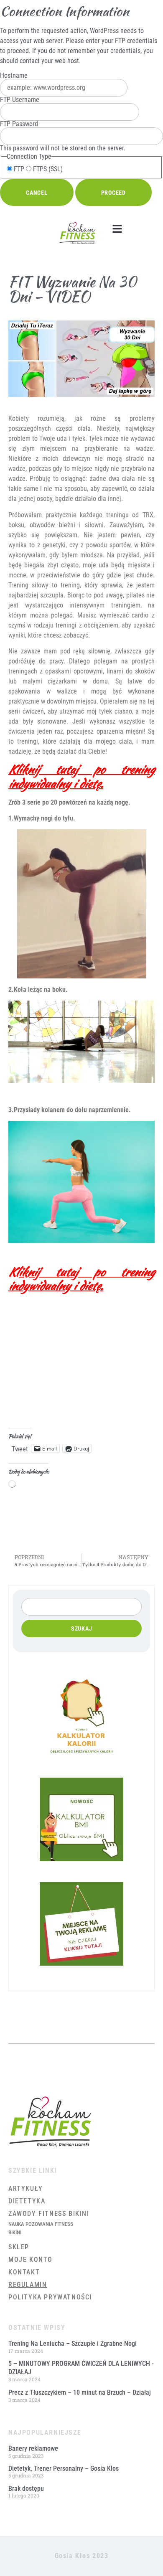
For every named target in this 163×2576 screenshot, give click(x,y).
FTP (18, 169)
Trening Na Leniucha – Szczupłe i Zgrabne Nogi (73, 2344)
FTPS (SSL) (47, 169)
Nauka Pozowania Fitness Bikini (41, 2228)
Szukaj (82, 1628)
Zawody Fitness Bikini (49, 2214)
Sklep (19, 2247)
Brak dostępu (26, 2488)
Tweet (20, 1448)
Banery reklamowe (33, 2448)
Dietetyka (27, 2201)
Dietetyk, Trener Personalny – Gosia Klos (64, 2468)
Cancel (37, 193)
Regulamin (28, 2285)
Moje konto (31, 2260)
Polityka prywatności (50, 2297)
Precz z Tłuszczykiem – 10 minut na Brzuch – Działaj (80, 2392)
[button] (117, 229)
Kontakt (24, 2272)
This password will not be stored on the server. (63, 136)
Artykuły (26, 2189)
